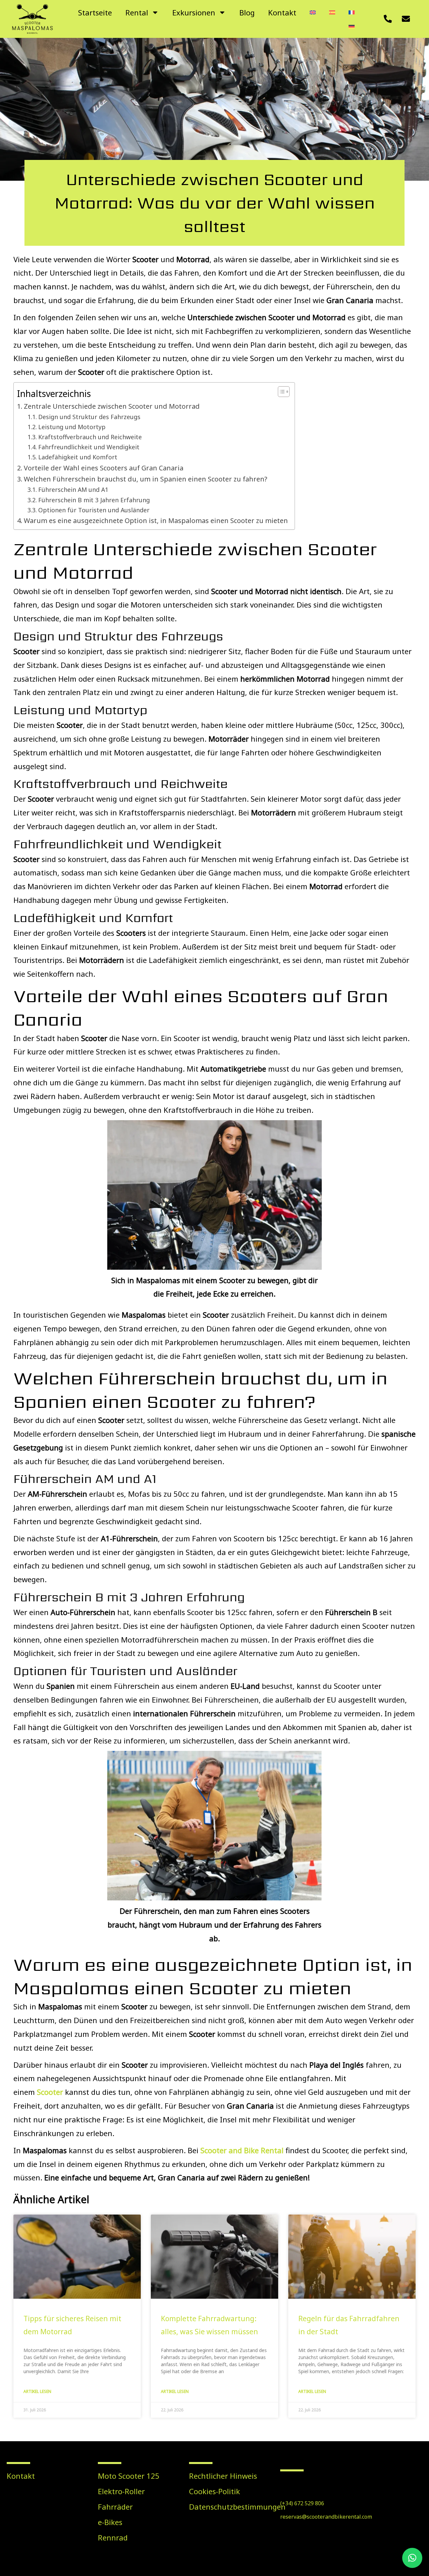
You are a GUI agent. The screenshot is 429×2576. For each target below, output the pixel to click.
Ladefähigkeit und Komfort (78, 457)
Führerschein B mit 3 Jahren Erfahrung (94, 500)
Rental (137, 12)
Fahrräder (115, 2507)
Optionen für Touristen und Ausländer (94, 510)
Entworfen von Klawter (382, 2562)
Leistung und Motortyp (72, 427)
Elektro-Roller (121, 2491)
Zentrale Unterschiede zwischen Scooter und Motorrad (112, 406)
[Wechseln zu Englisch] (313, 12)
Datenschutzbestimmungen (228, 2507)
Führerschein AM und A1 (73, 490)
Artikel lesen (37, 2391)
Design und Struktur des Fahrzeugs (89, 417)
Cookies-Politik (214, 2491)
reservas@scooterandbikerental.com (326, 2517)
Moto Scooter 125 (129, 2476)
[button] (412, 2558)
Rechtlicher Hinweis (223, 2476)
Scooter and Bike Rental (242, 2150)
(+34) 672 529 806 (302, 2503)
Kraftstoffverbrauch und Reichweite (90, 437)
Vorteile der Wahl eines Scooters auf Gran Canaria (104, 468)
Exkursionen (194, 12)
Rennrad (113, 2537)
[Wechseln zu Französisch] (352, 12)
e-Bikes (110, 2522)
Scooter (50, 2092)
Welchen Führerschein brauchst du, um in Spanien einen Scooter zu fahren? (145, 479)
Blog (247, 12)
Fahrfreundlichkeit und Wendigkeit (89, 447)
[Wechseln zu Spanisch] (332, 12)
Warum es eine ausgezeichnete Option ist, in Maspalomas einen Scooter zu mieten (156, 521)
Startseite (95, 12)
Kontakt (282, 12)
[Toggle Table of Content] (280, 392)
